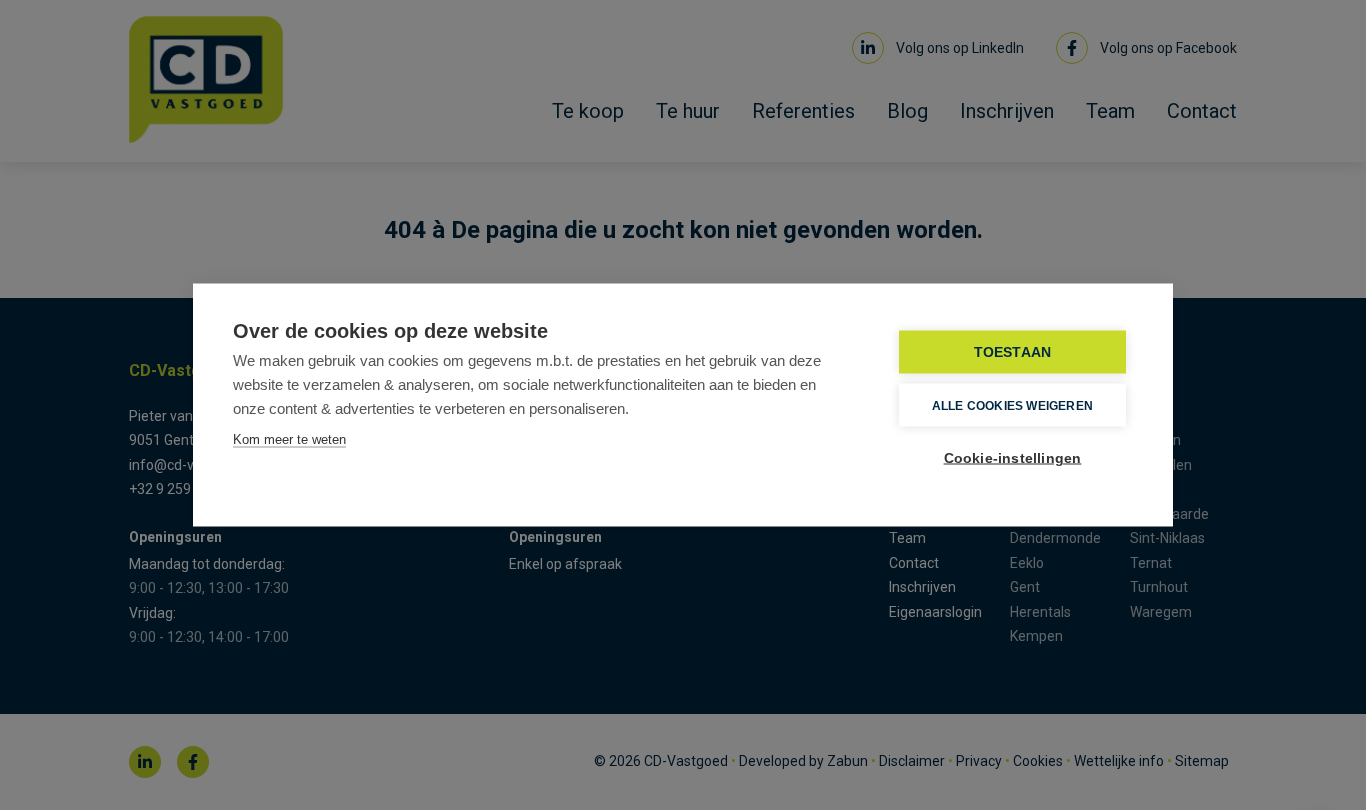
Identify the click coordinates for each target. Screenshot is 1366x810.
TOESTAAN (1013, 352)
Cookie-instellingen (1013, 458)
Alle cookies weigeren (1012, 405)
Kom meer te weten (289, 439)
